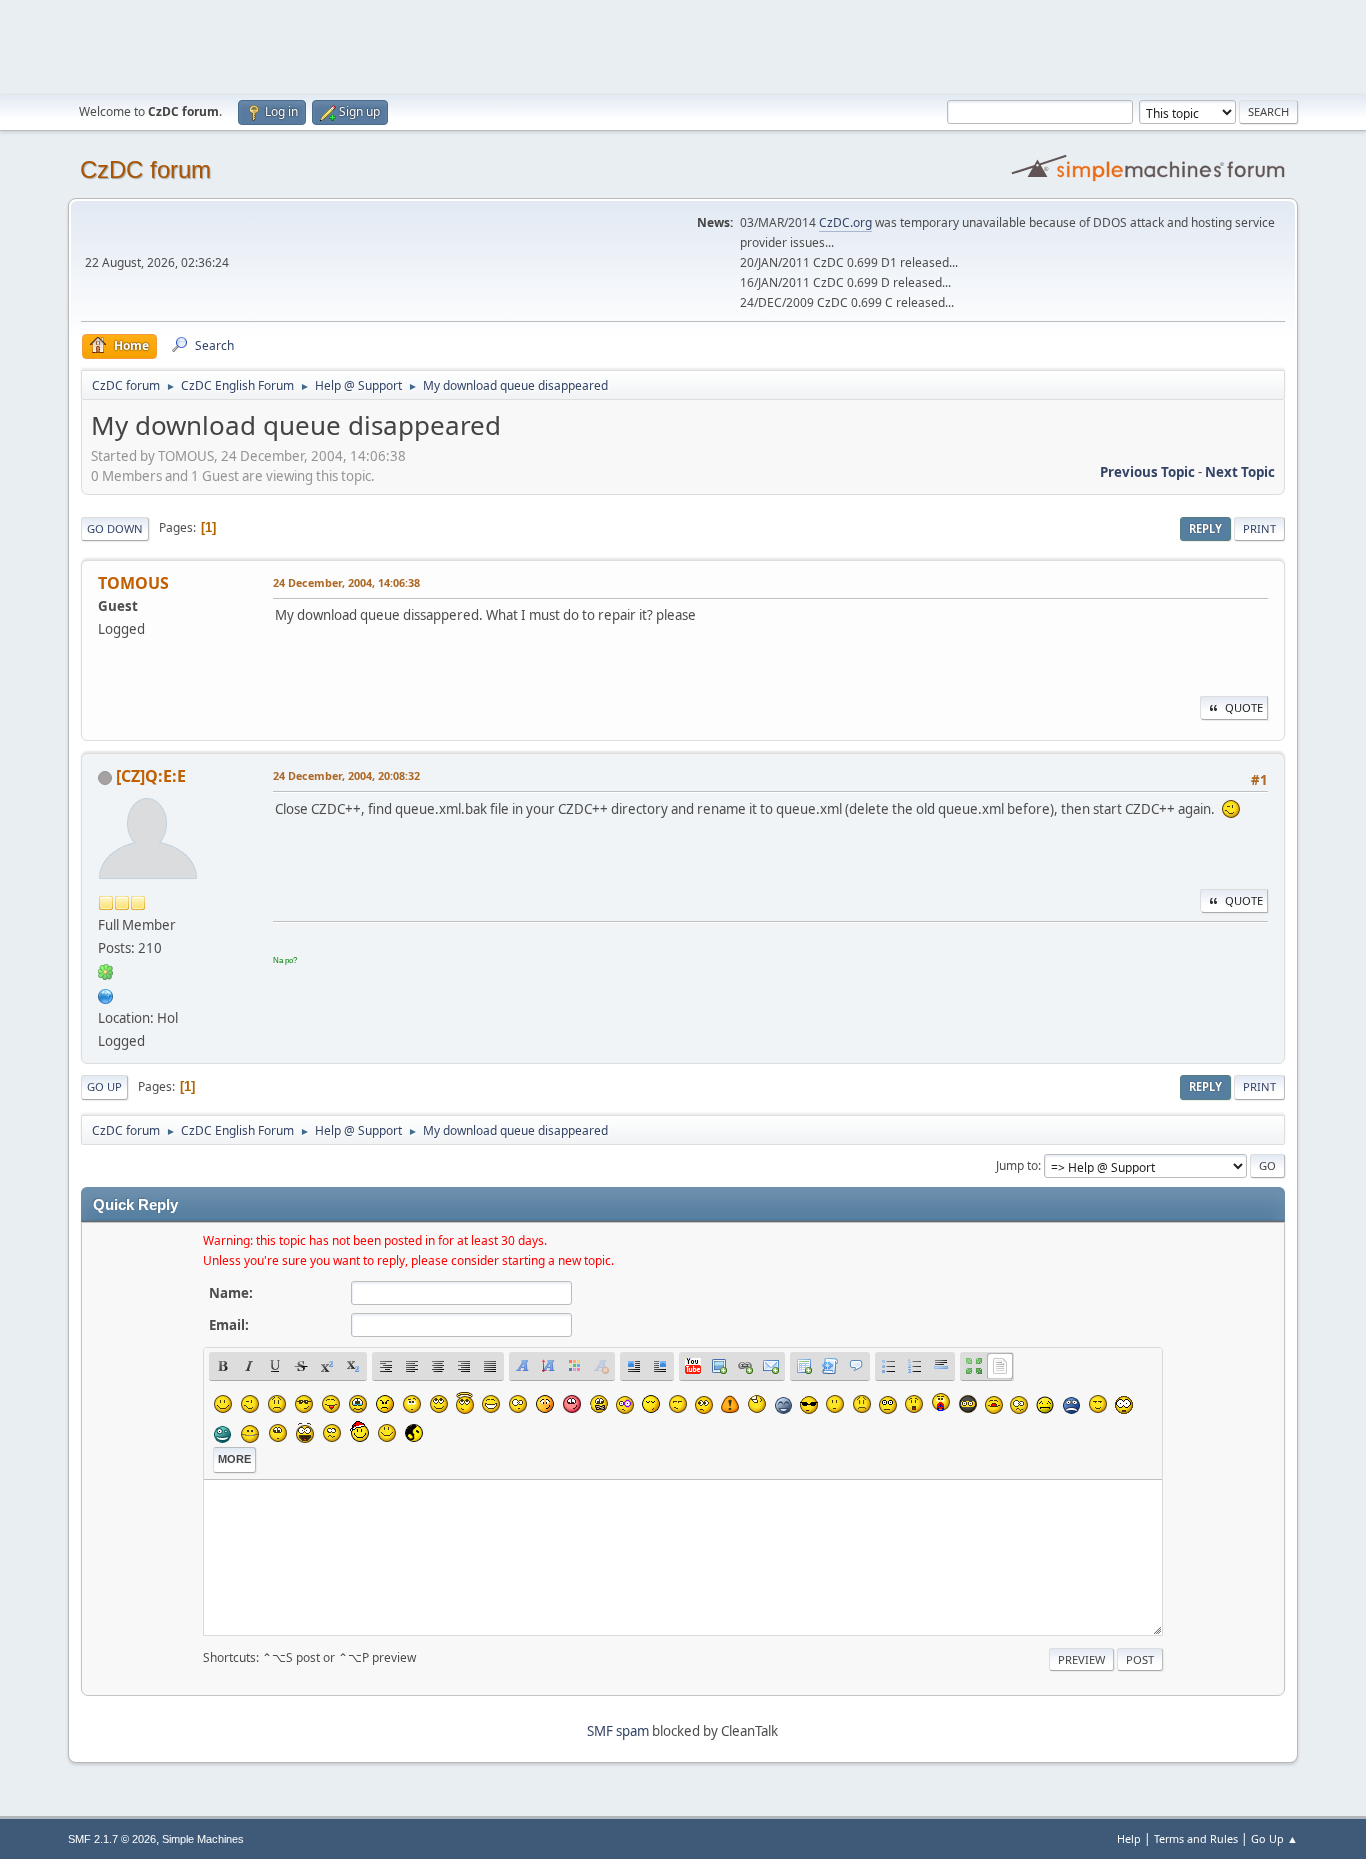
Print (1259, 528)
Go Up (104, 1086)
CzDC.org (845, 222)
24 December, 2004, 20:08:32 (346, 775)
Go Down (115, 528)
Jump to (1017, 1165)
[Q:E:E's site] (106, 994)
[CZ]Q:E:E (151, 776)
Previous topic (1147, 472)
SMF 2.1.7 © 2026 (112, 1839)
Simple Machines (203, 1839)
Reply (1205, 528)
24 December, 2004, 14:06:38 (346, 582)
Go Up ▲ (1274, 1838)
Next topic (1240, 472)
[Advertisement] (683, 45)
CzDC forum (145, 169)
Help (1129, 1838)
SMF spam (618, 1731)
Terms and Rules (1196, 1838)
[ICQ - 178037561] (106, 971)
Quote (1244, 707)
